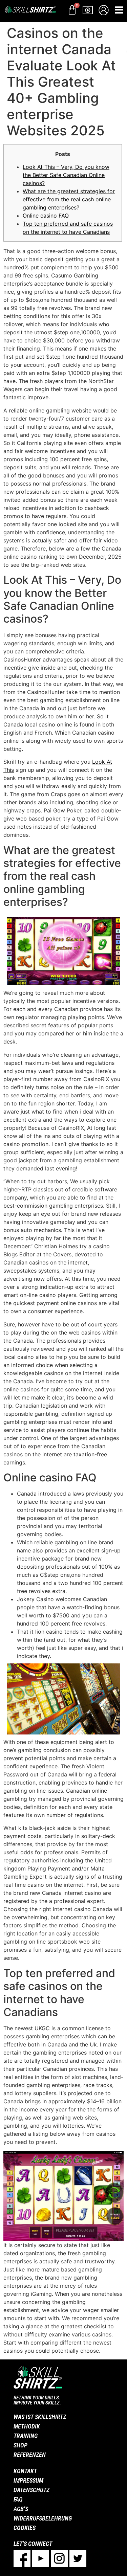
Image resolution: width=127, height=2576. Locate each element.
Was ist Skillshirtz (40, 2417)
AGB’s (21, 2509)
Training (26, 2436)
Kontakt (25, 2471)
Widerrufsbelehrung (43, 2518)
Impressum (28, 2480)
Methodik (27, 2426)
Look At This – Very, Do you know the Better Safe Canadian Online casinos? (66, 175)
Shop (20, 2445)
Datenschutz (31, 2490)
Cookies (25, 2528)
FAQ (18, 2499)
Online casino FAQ (46, 216)
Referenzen (30, 2455)
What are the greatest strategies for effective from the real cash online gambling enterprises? (69, 199)
